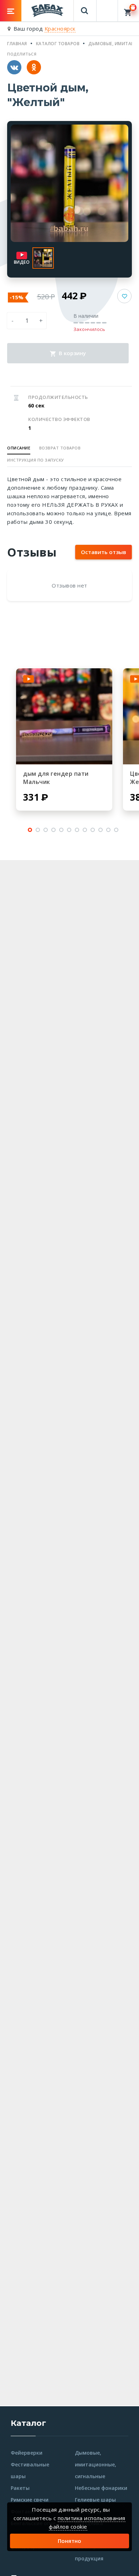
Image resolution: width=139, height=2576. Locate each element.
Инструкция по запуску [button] (36, 460)
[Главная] (47, 10)
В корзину (72, 353)
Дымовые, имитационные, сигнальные (96, 2464)
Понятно (69, 2541)
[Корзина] (128, 11)
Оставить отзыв (104, 552)
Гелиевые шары (95, 2500)
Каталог (28, 2423)
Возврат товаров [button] (60, 448)
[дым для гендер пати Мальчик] (64, 716)
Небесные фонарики (101, 2488)
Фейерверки (27, 2453)
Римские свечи (30, 2500)
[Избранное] (107, 7)
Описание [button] (19, 448)
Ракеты (20, 2488)
